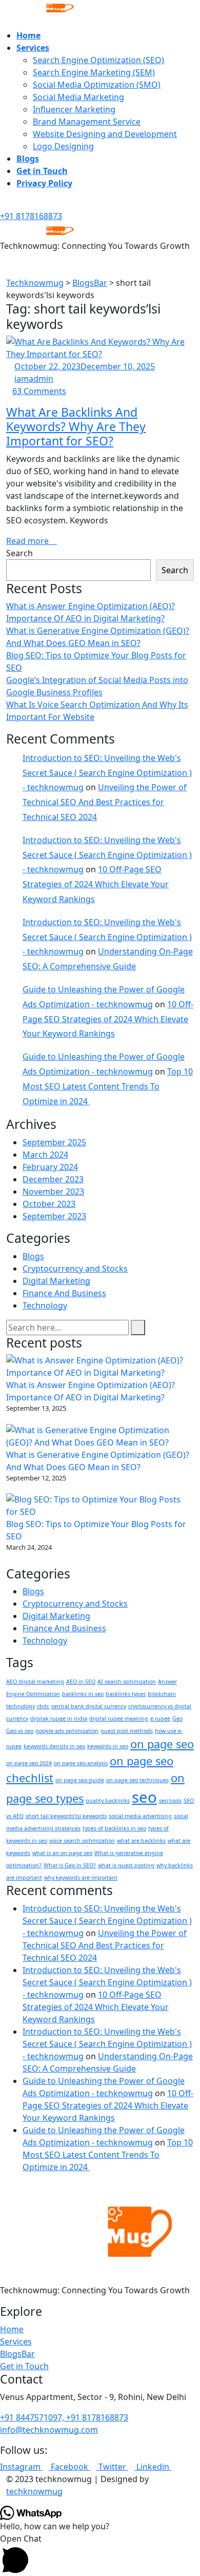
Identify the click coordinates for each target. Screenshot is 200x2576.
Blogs (28, 159)
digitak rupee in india (59, 1719)
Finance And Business (64, 1293)
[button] (100, 2554)
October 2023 (49, 1204)
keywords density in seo (54, 1746)
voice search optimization (82, 1841)
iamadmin (34, 379)
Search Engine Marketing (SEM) (94, 72)
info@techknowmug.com (49, 2430)
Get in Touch (42, 171)
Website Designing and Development (105, 134)
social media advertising (140, 1816)
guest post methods (127, 1731)
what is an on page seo (62, 1853)
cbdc (43, 1706)
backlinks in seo (83, 1694)
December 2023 (53, 1179)
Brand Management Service (87, 122)
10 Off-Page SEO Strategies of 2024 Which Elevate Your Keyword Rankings (96, 884)
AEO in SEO (81, 1682)
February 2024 (50, 1167)
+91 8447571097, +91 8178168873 (64, 2417)
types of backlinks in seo (114, 1828)
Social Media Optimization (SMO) (97, 85)
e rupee (160, 1719)
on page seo (162, 1744)
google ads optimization (67, 1731)
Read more (28, 541)
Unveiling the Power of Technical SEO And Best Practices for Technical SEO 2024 (105, 802)
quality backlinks (108, 1801)
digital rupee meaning (119, 1719)
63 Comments (39, 391)
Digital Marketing (56, 1281)
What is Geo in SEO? (70, 1865)
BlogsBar (17, 2354)
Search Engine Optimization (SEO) (98, 60)
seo (144, 1797)
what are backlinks (141, 1841)
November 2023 (53, 1192)
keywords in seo (108, 1746)
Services (33, 48)
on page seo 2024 (29, 1763)
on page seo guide (80, 1780)
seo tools (170, 1801)
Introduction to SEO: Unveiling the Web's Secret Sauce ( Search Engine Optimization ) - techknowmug (107, 773)
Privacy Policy (44, 183)
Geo (177, 1719)
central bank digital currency (89, 1706)
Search (19, 553)
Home (28, 35)
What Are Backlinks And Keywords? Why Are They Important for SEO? (76, 426)
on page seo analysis (81, 1763)
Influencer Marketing (74, 109)
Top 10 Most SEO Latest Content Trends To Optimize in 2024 (108, 1086)
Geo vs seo (20, 1731)
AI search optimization (127, 1682)
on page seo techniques (137, 1780)
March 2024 (45, 1155)
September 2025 (54, 1142)
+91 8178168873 (31, 216)
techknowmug (34, 2491)
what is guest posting (126, 1865)
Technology (45, 1305)
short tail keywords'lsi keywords (66, 1816)
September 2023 (54, 1216)
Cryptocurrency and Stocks (75, 1269)
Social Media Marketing (78, 97)
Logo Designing (63, 146)
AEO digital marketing (35, 1682)
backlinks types (126, 1694)
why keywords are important (81, 1878)
